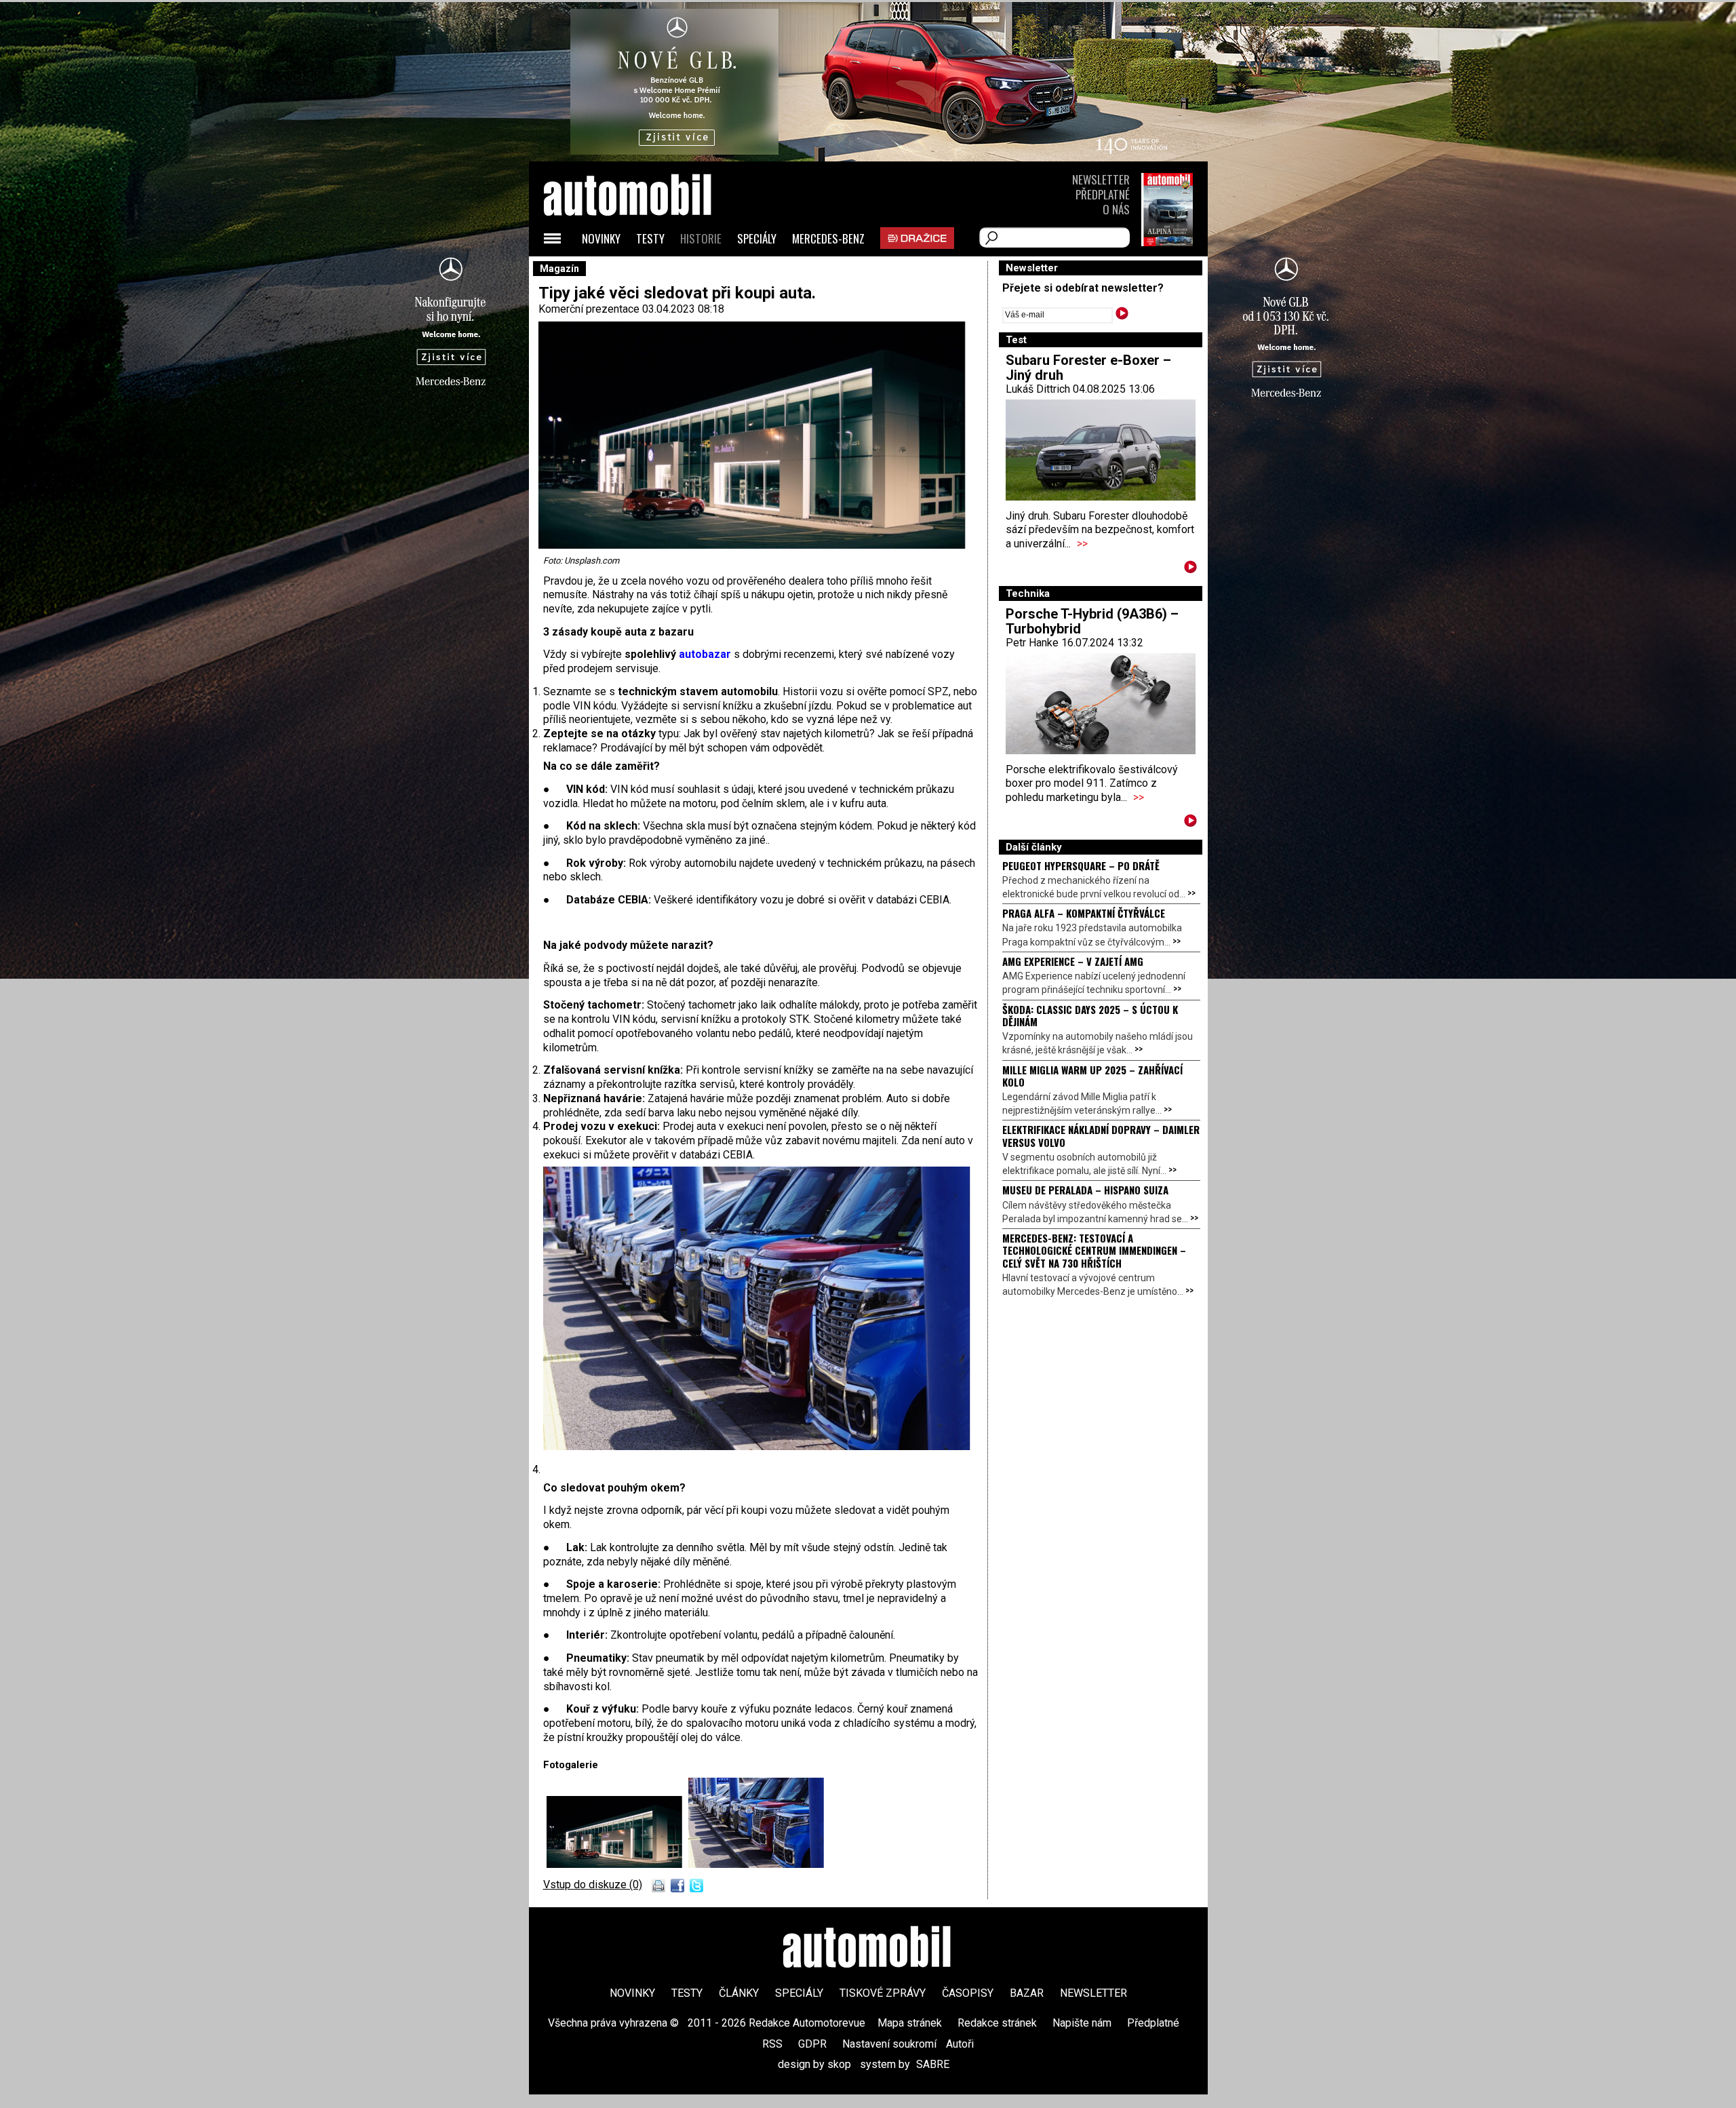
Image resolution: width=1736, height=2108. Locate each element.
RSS (772, 2044)
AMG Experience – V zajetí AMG (1073, 961)
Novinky (601, 238)
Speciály (757, 238)
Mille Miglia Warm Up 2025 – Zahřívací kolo (1092, 1076)
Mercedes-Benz (828, 238)
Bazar (1027, 1993)
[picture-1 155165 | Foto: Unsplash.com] (617, 1864)
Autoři (960, 2044)
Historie (701, 238)
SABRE (933, 2064)
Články (739, 1993)
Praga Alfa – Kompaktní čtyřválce (1084, 913)
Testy (650, 238)
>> (1082, 544)
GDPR (812, 2044)
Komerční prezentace (589, 309)
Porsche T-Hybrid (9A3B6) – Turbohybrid (1092, 621)
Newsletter (1101, 179)
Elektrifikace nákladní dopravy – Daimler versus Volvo (1101, 1135)
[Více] (1190, 569)
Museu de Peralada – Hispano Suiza (1085, 1190)
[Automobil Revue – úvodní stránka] (646, 272)
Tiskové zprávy (883, 1993)
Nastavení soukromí (889, 2044)
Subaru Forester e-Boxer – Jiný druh (1088, 368)
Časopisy (968, 1993)
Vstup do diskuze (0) (593, 1885)
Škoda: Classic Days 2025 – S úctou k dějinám (1090, 1015)
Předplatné (1103, 194)
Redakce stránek (997, 2023)
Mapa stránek (910, 2023)
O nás (1116, 209)
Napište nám (1082, 2023)
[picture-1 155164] (756, 1864)
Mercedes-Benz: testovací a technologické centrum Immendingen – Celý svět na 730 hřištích (1094, 1250)
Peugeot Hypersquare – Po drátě (1081, 865)
